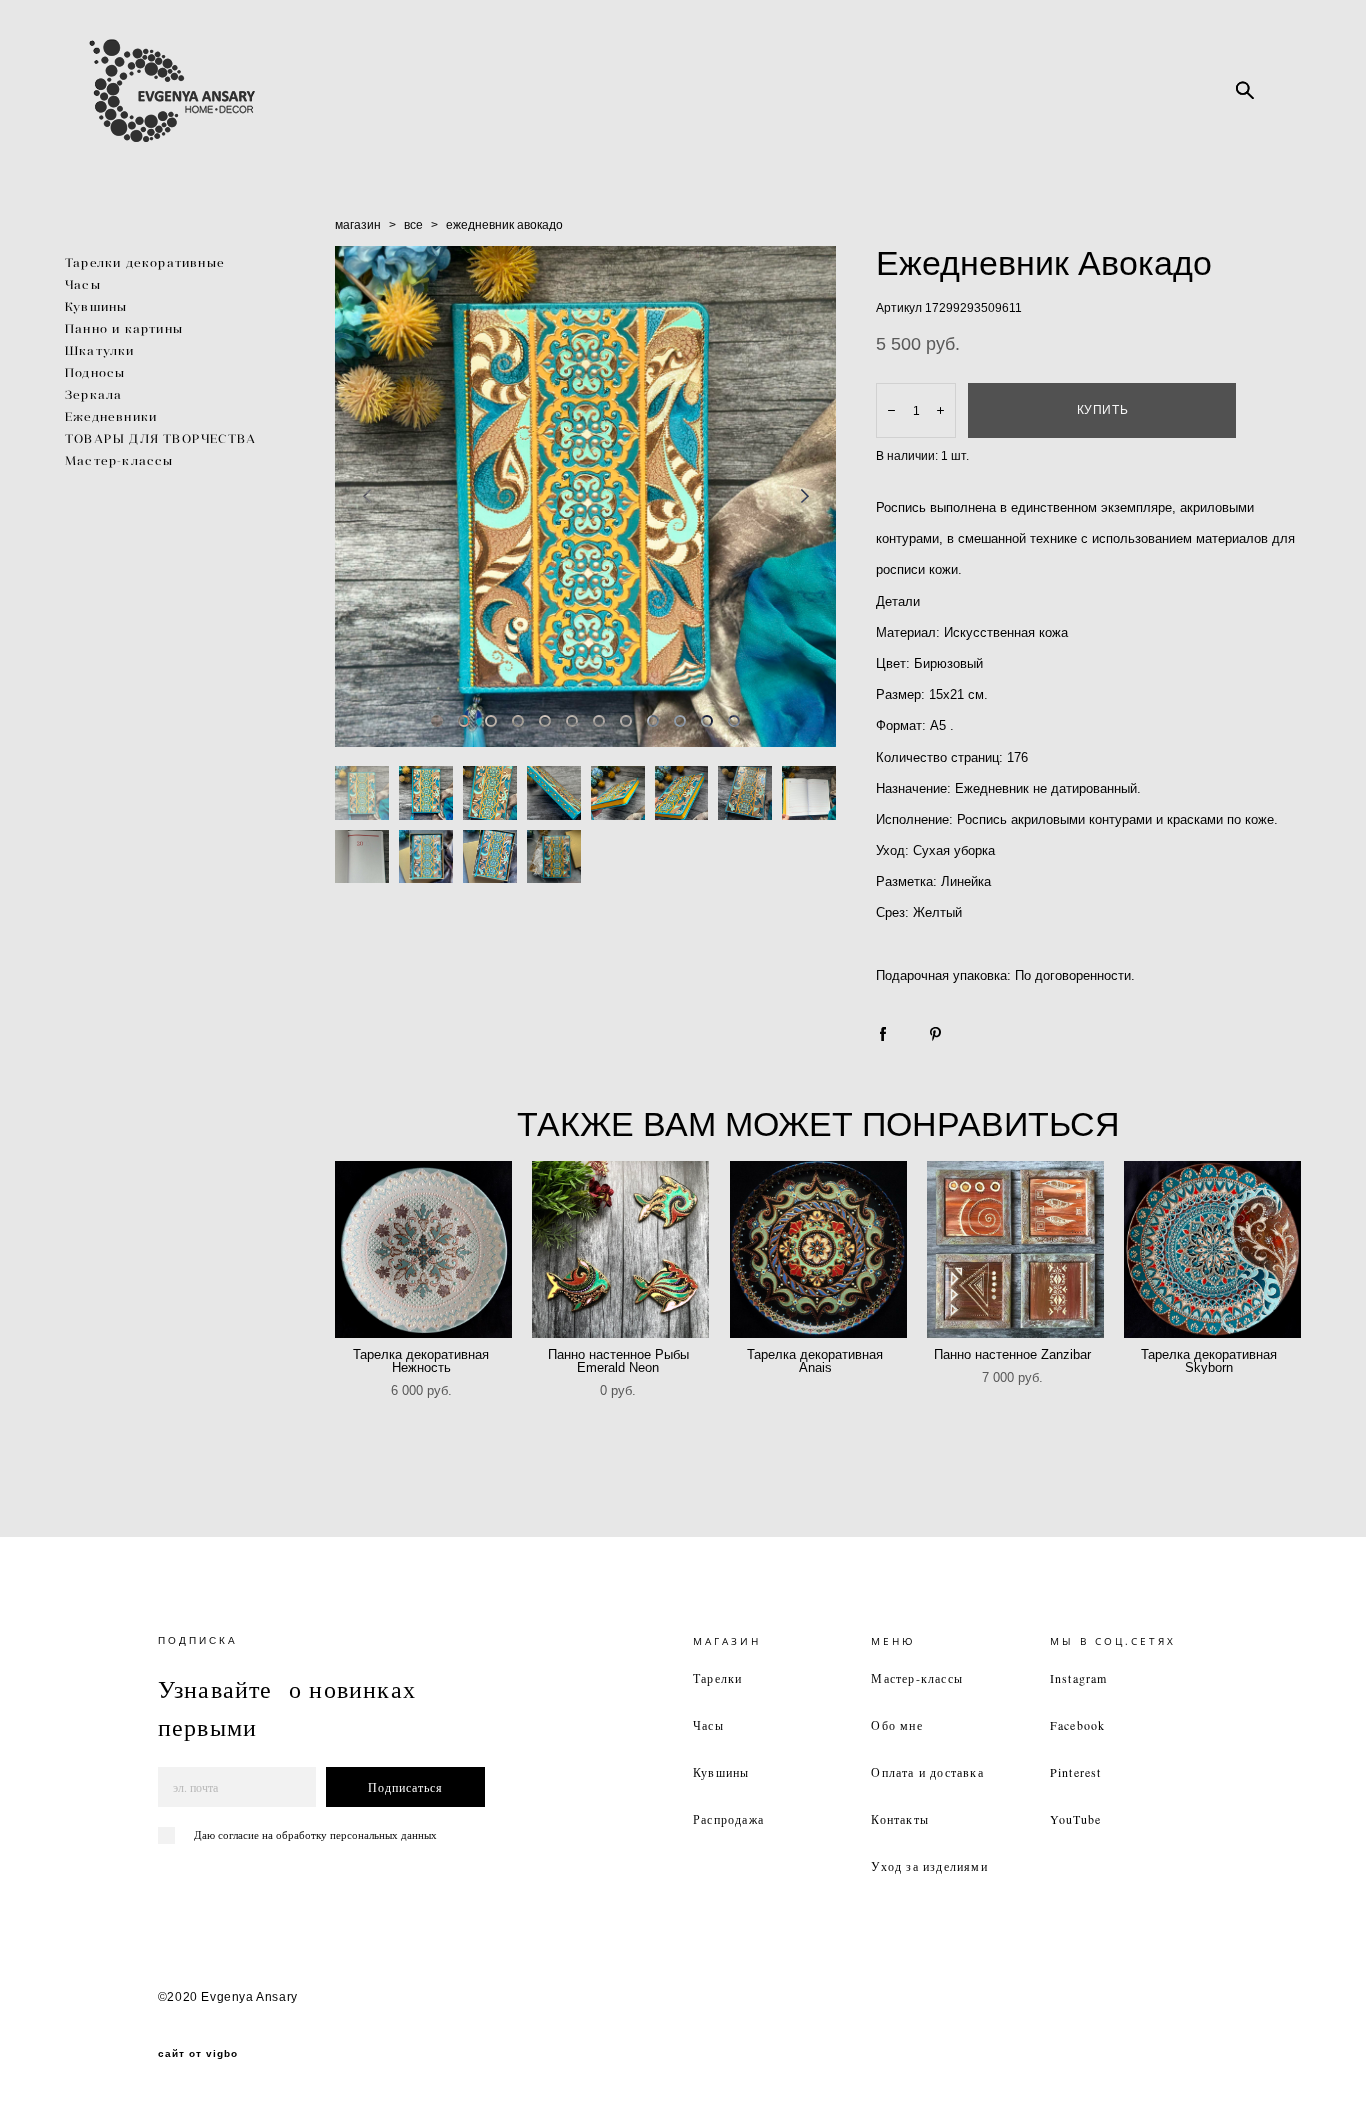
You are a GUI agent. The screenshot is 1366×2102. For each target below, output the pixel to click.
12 (734, 721)
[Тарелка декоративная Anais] (818, 1249)
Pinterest (1076, 1772)
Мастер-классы (119, 460)
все (413, 225)
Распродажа (728, 1819)
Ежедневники (111, 416)
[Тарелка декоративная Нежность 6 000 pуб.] (423, 1249)
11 (707, 721)
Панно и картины (124, 328)
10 (680, 721)
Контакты (900, 1819)
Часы (83, 284)
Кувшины (96, 306)
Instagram (1079, 1678)
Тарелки (717, 1678)
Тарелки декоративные (145, 262)
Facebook (1078, 1725)
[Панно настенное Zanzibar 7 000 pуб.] (1015, 1249)
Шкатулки (100, 350)
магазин (358, 225)
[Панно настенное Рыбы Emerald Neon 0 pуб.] (620, 1249)
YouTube (1075, 1819)
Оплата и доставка (927, 1772)
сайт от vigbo (198, 2054)
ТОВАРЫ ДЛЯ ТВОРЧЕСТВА (160, 438)
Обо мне (896, 1725)
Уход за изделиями (929, 1866)
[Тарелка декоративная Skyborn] (1212, 1249)
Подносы (95, 372)
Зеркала (93, 394)
